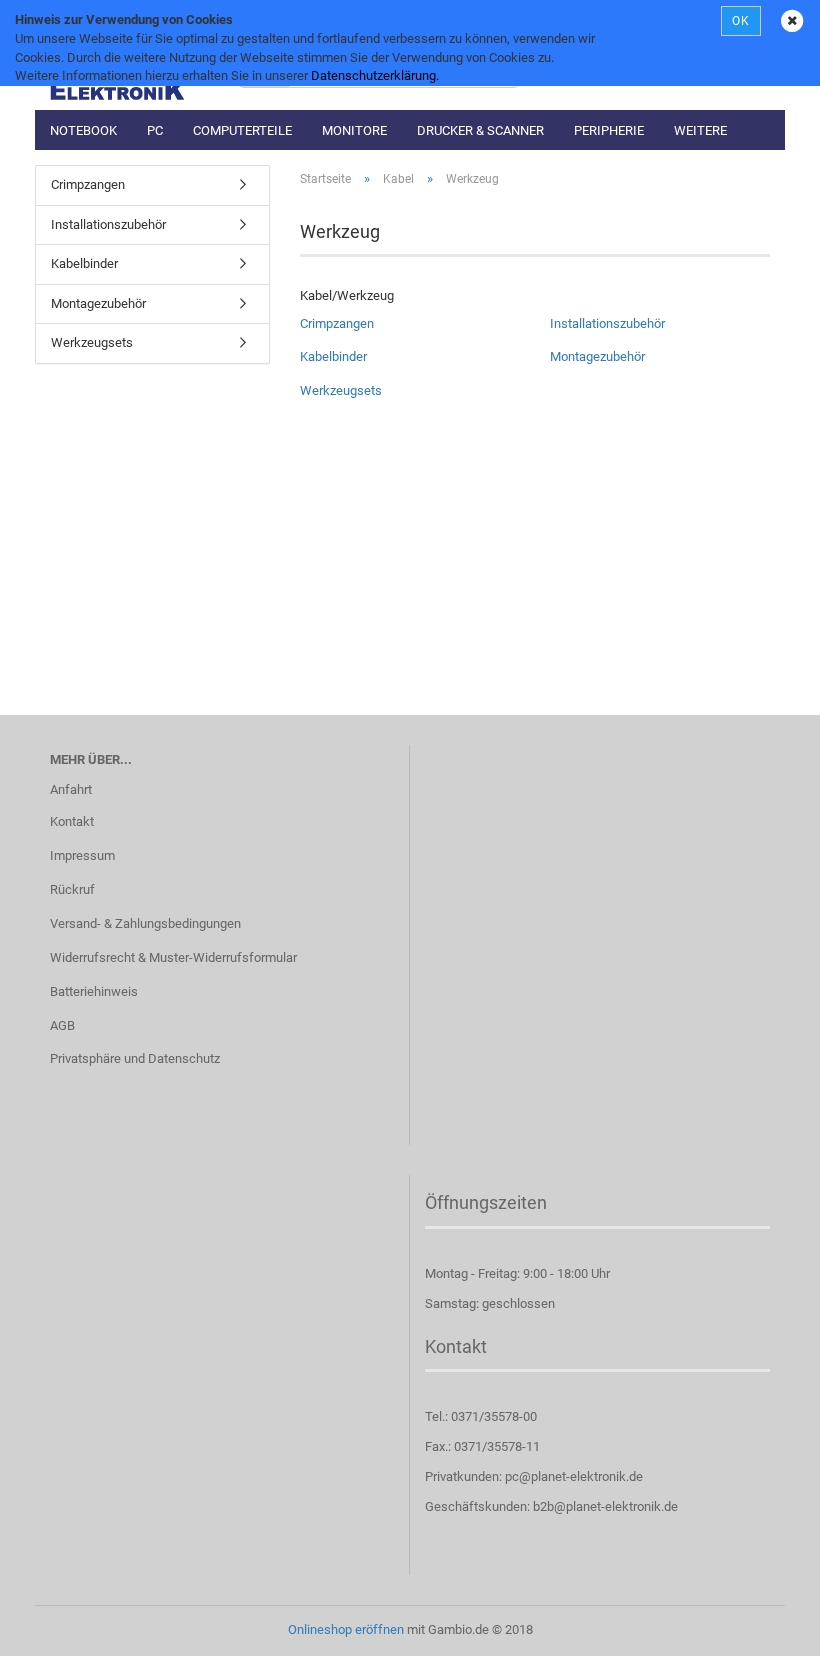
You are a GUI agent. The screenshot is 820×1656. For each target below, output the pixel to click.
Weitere (700, 130)
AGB (62, 1025)
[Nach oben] (765, 1626)
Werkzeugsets (341, 390)
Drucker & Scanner (480, 130)
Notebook (83, 130)
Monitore (354, 130)
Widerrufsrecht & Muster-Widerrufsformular (173, 957)
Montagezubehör (597, 356)
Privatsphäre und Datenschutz (135, 1058)
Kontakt (72, 821)
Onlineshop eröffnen (346, 1629)
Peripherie (609, 130)
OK (741, 21)
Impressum (82, 855)
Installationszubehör (607, 323)
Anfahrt (71, 789)
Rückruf (72, 889)
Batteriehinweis (94, 991)
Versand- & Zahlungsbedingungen (145, 923)
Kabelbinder (333, 356)
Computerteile (242, 130)
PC (155, 130)
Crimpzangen (337, 323)
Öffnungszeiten (486, 1202)
